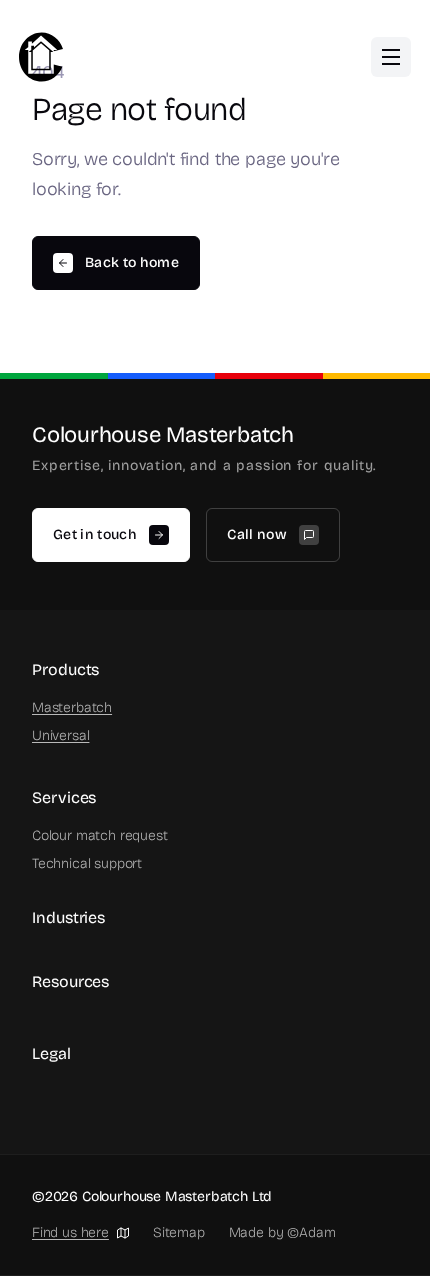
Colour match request (99, 835)
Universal (60, 735)
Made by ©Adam (282, 1232)
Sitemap (179, 1232)
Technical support (87, 863)
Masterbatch (72, 707)
